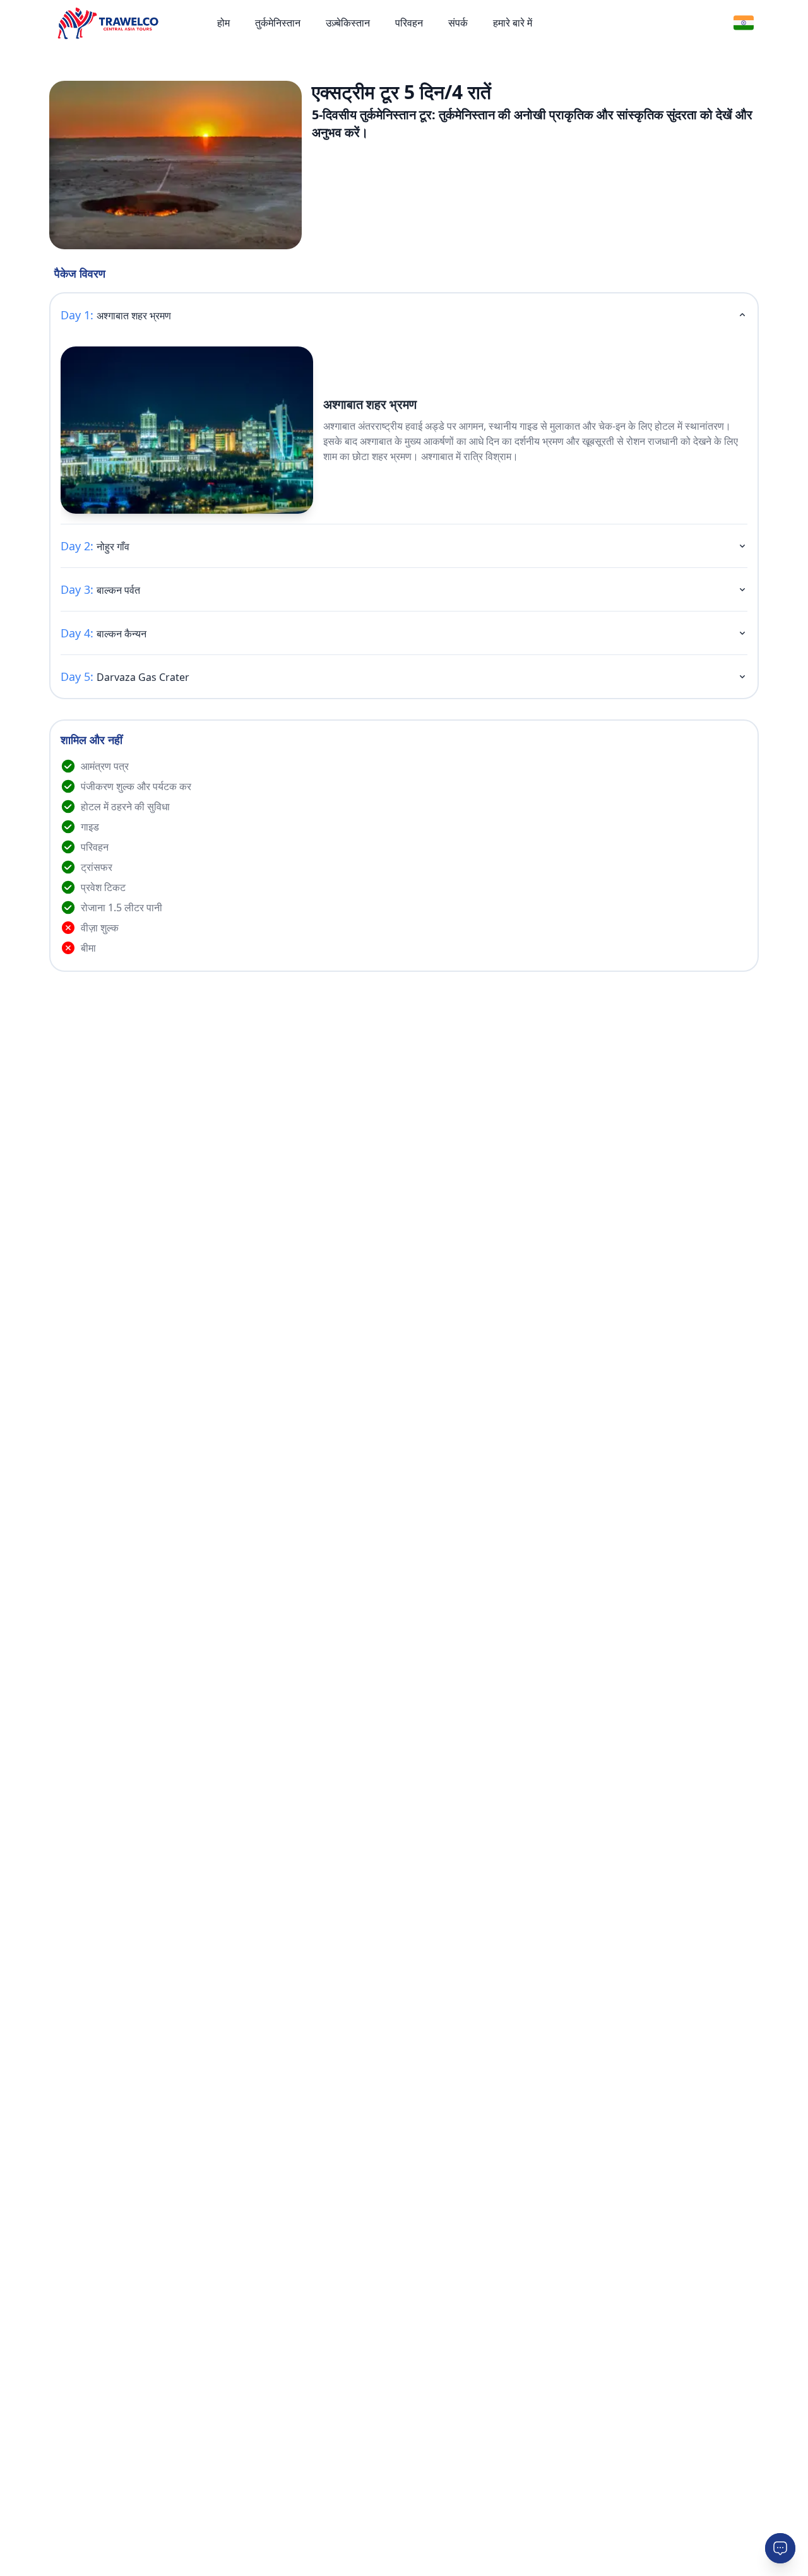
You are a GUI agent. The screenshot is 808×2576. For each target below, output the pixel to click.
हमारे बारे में (513, 23)
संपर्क (458, 23)
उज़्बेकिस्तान (348, 23)
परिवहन (409, 23)
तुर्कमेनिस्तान (278, 23)
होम (223, 23)
